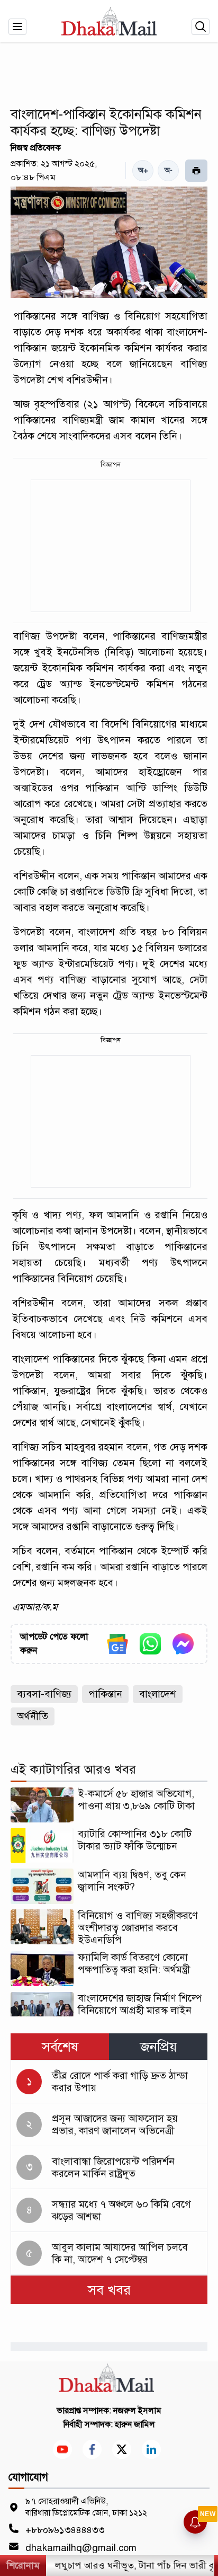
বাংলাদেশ (158, 1694)
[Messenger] (183, 1644)
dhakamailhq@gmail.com (81, 2548)
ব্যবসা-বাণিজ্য (44, 1694)
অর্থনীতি (33, 1716)
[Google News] (117, 1644)
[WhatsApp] (150, 1644)
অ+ (143, 170)
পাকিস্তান (105, 1694)
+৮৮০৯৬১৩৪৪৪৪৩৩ (65, 2530)
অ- (169, 170)
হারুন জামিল (135, 2424)
